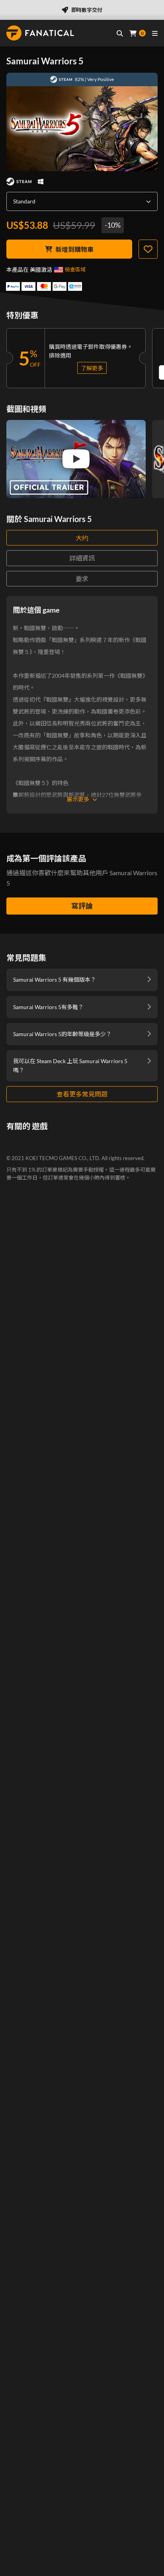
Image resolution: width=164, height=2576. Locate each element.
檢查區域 (75, 269)
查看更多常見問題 (82, 1094)
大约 (82, 538)
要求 (82, 579)
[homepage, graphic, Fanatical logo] (40, 33)
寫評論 (82, 906)
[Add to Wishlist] (148, 249)
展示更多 (78, 799)
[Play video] (76, 459)
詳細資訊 (82, 558)
